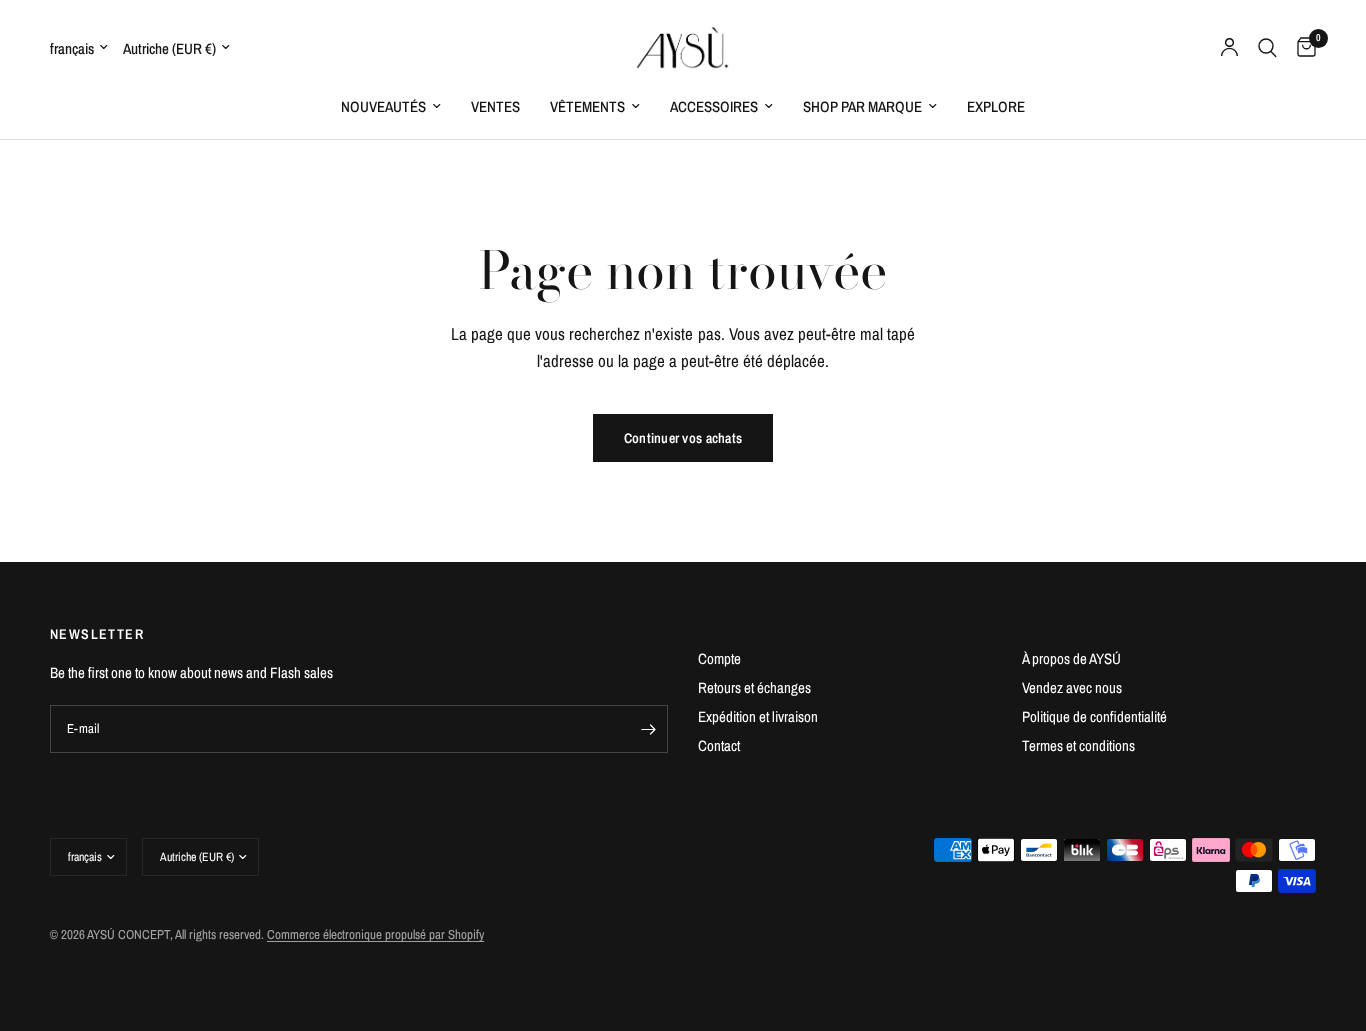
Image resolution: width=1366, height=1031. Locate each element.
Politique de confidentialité (1094, 716)
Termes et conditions (1078, 745)
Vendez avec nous (1072, 687)
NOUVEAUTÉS (383, 106)
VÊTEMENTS (587, 106)
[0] (1301, 47)
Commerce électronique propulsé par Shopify (375, 934)
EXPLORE (996, 106)
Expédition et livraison (758, 716)
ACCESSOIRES (714, 106)
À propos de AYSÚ (1071, 658)
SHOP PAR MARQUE (862, 106)
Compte (719, 658)
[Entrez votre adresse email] (648, 729)
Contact (719, 745)
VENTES (495, 106)
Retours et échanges (754, 687)
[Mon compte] (1229, 47)
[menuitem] (391, 107)
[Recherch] (1267, 47)
